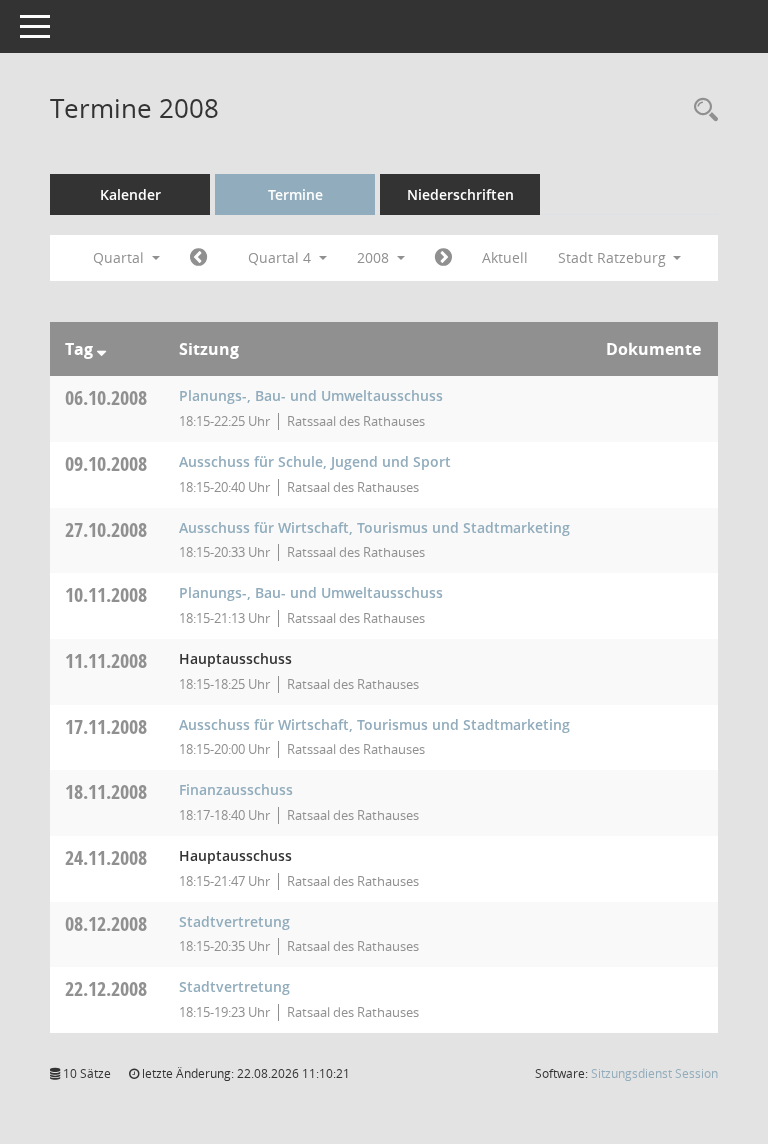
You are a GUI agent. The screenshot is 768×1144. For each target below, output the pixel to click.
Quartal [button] (120, 257)
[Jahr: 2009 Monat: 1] (443, 258)
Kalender (130, 194)
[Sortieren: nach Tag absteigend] (101, 349)
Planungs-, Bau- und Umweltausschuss (311, 395)
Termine (295, 194)
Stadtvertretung (234, 921)
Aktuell (505, 257)
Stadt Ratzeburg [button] (614, 257)
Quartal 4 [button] (281, 257)
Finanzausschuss (236, 789)
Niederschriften (460, 194)
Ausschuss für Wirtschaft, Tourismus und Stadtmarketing (374, 527)
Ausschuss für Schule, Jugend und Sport (315, 461)
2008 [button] (375, 257)
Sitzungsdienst (654, 1073)
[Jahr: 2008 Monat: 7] (198, 258)
